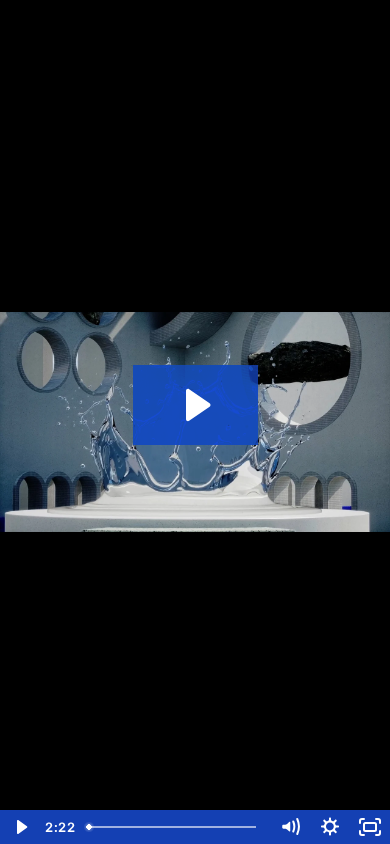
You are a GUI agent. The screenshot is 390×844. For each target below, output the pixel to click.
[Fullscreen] (370, 827)
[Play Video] (20, 827)
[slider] (174, 827)
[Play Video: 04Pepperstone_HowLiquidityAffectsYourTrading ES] (195, 405)
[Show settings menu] (330, 827)
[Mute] (290, 827)
